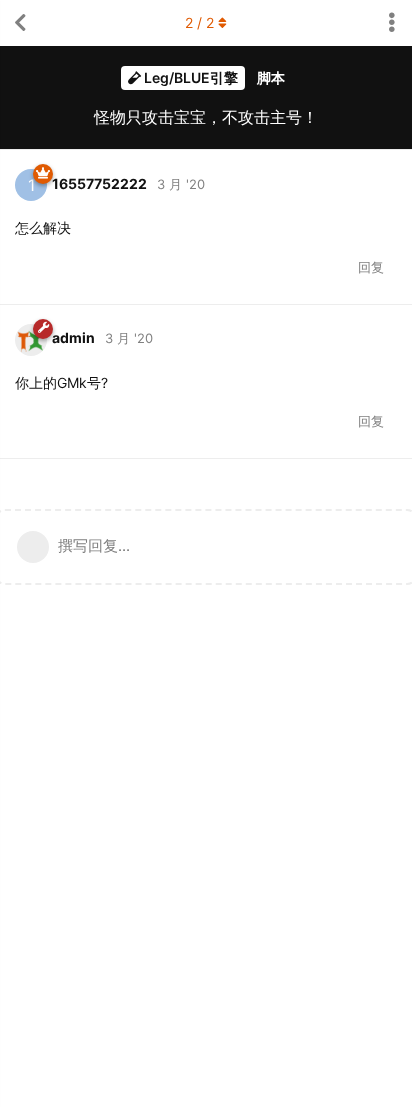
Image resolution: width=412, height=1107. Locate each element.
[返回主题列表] (20, 23)
